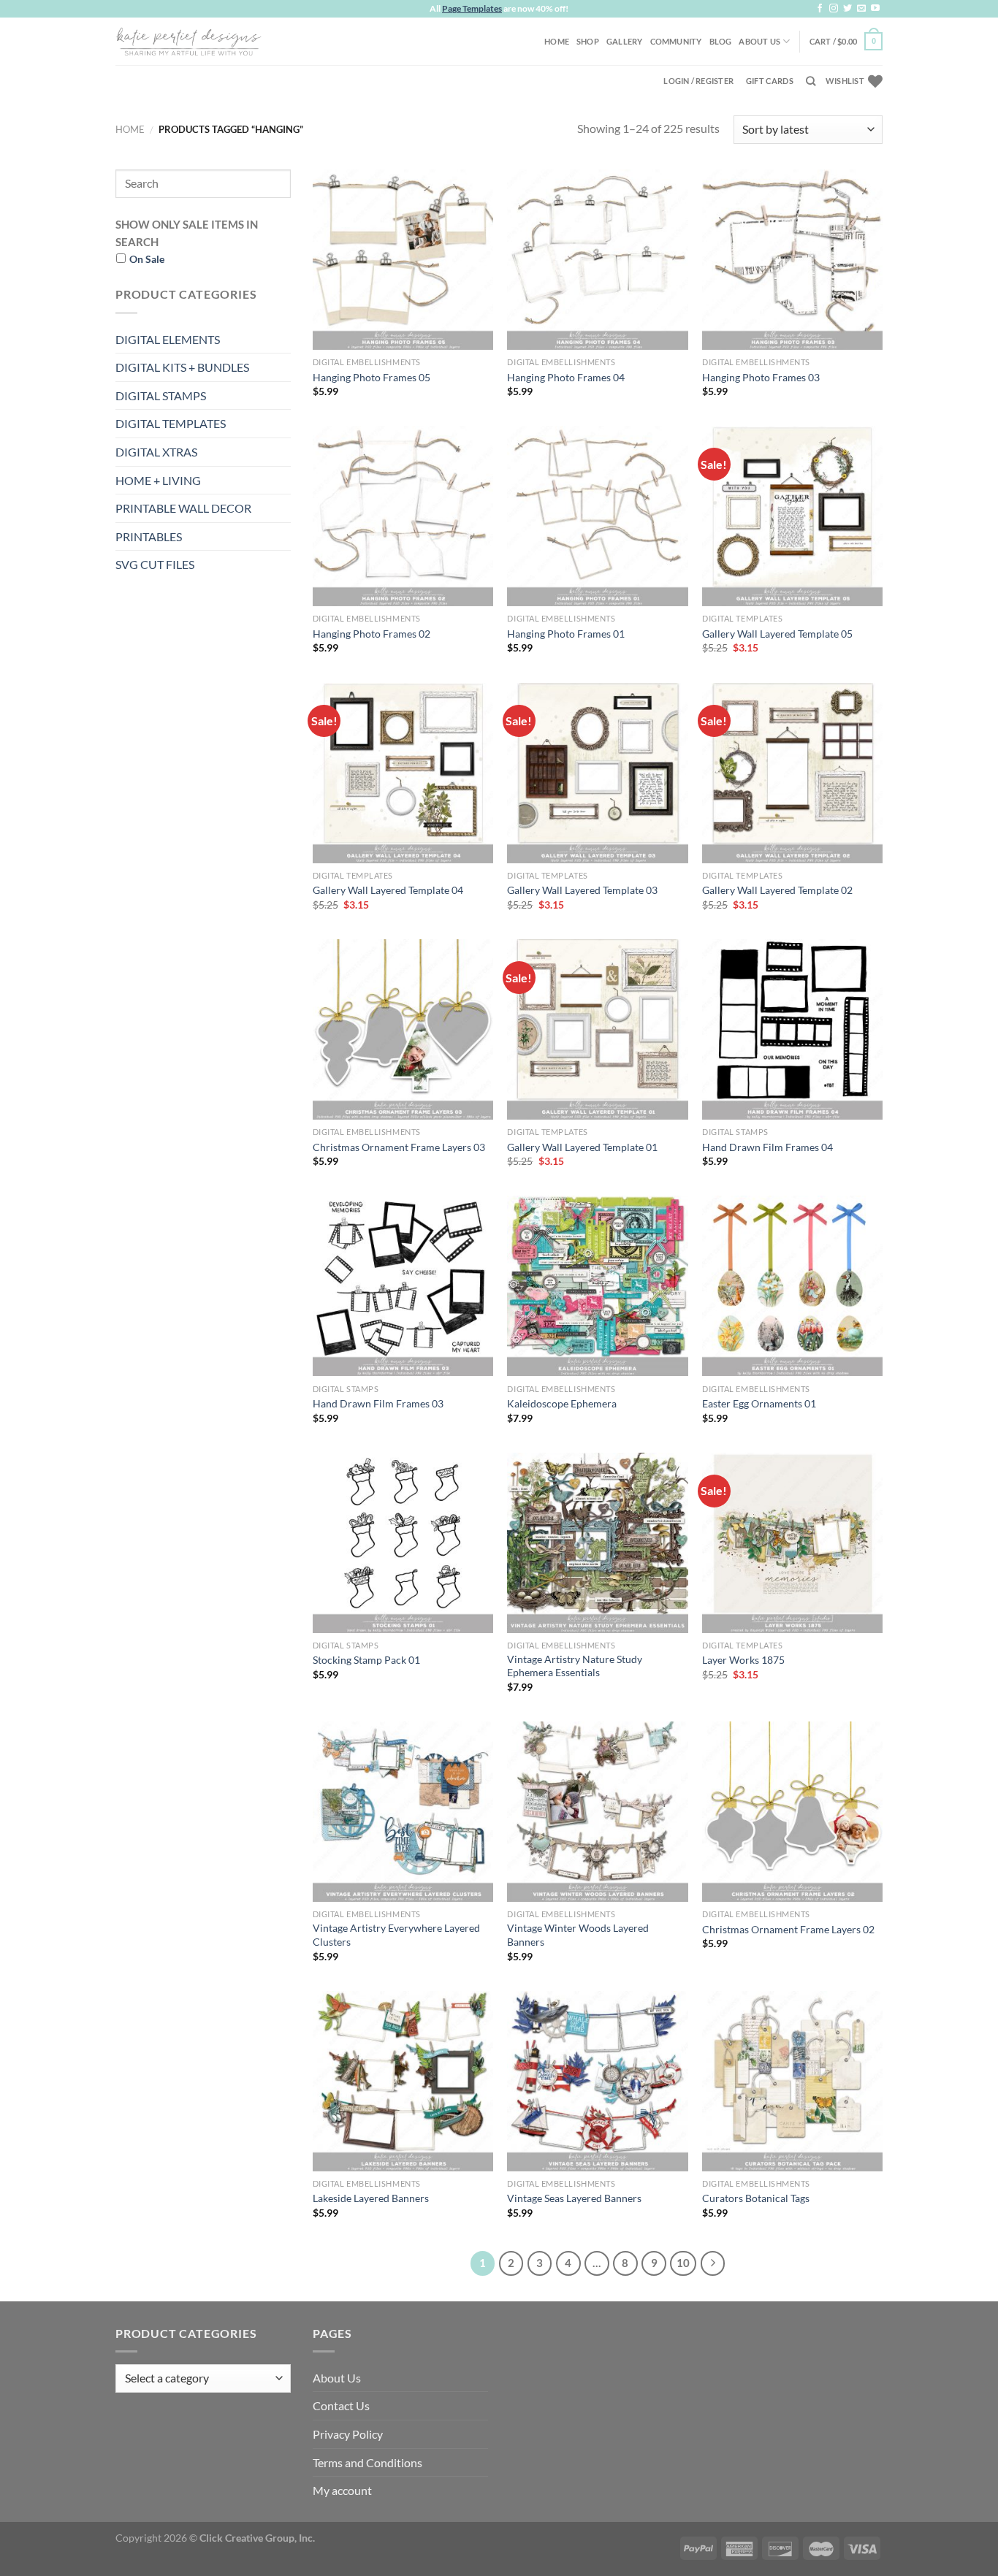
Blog (721, 41)
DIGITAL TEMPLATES (171, 423)
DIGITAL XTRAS (156, 452)
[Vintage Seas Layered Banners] (597, 2081)
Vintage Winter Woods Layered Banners (578, 1935)
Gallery (625, 41)
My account (342, 2490)
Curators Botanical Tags (756, 2198)
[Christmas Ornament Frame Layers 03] (403, 1029)
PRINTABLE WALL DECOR (183, 508)
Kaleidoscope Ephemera (562, 1403)
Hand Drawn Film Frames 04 (767, 1147)
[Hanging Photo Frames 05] (403, 260)
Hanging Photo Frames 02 (372, 634)
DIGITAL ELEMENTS (168, 339)
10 (683, 2263)
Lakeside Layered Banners (371, 2198)
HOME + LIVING (158, 480)
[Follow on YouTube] (875, 9)
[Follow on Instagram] (834, 9)
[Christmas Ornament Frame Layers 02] (792, 1812)
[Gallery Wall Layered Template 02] (792, 773)
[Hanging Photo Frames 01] (597, 516)
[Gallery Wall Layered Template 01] (597, 1029)
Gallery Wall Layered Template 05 (777, 634)
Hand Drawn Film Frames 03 (378, 1403)
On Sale (147, 259)
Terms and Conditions (367, 2462)
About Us (759, 41)
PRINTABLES (149, 536)
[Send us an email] (861, 9)
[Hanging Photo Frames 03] (792, 260)
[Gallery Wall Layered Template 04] (403, 773)
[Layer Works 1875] (792, 1543)
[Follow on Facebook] (820, 9)
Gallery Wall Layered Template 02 (777, 890)
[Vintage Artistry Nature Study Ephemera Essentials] (597, 1543)
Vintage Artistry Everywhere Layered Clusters (396, 1935)
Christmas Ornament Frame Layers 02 (788, 1929)
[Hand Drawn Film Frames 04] (792, 1029)
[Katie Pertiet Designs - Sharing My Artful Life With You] (188, 41)
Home (557, 41)
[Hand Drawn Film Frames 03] (403, 1286)
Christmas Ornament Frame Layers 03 (399, 1147)
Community (676, 41)
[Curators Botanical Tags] (792, 2081)
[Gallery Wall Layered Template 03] (597, 773)
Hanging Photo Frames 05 (372, 377)
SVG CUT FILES (155, 564)
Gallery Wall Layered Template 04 (388, 890)
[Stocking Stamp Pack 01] (403, 1543)
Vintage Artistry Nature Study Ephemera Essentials (575, 1666)
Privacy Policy (348, 2434)
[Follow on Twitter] (847, 9)
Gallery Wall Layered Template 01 (582, 1147)
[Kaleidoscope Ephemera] (597, 1286)
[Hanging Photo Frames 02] (403, 516)
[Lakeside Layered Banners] (403, 2081)
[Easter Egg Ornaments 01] (792, 1286)
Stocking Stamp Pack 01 (366, 1660)
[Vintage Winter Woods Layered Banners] (597, 1812)
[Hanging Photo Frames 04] (597, 260)
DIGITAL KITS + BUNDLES (182, 367)
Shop (588, 41)
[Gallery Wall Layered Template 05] (792, 516)
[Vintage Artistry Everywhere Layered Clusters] (403, 1812)
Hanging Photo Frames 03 (761, 377)
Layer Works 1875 (743, 1660)
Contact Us (341, 2405)
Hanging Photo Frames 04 (566, 377)
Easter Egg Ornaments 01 (759, 1403)
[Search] (811, 81)
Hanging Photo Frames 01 (566, 634)
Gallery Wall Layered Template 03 (582, 890)
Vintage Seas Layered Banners (574, 2198)
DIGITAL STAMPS (161, 395)
